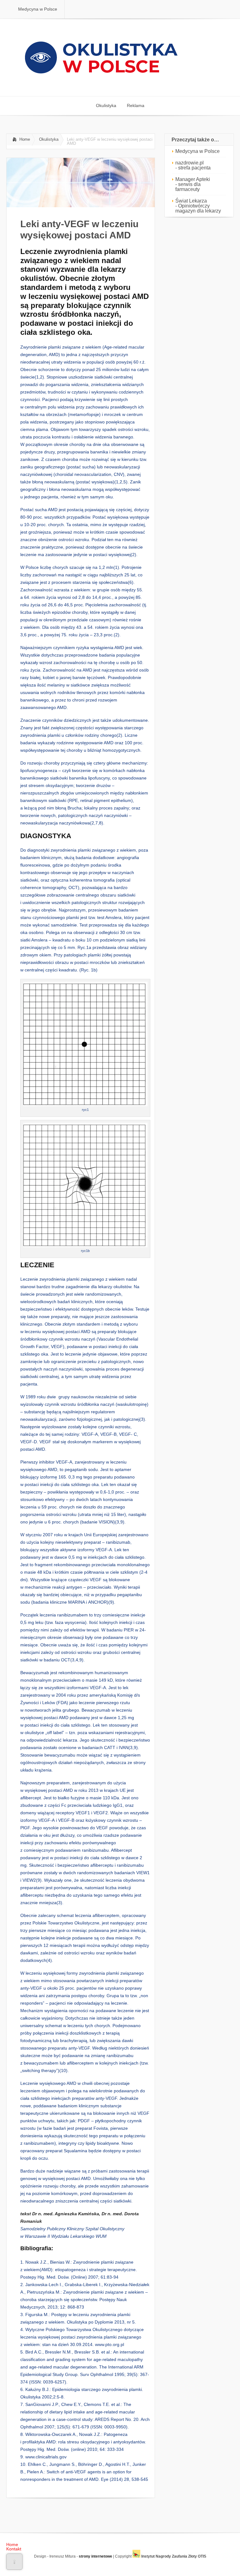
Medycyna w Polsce (197, 151)
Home (25, 139)
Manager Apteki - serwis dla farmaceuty (193, 184)
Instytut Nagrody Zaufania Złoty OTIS (173, 2556)
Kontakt (14, 2549)
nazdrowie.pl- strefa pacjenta (193, 165)
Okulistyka (49, 139)
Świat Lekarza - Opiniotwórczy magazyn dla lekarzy (198, 206)
